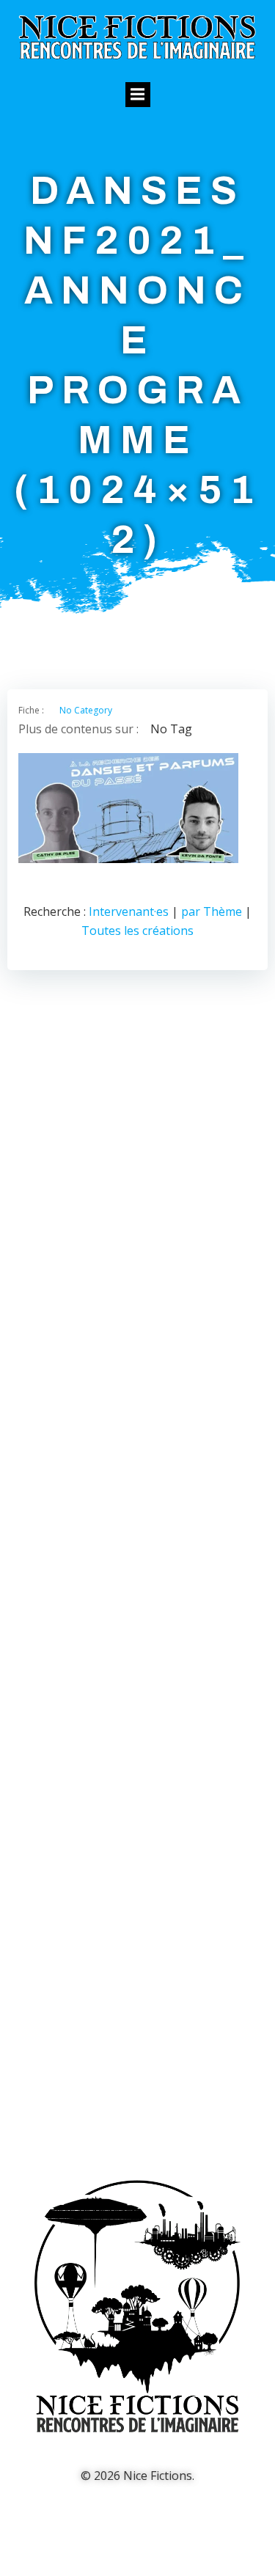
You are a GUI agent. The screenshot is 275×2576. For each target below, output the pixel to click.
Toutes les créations (137, 931)
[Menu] (138, 95)
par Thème (212, 911)
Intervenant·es (129, 911)
